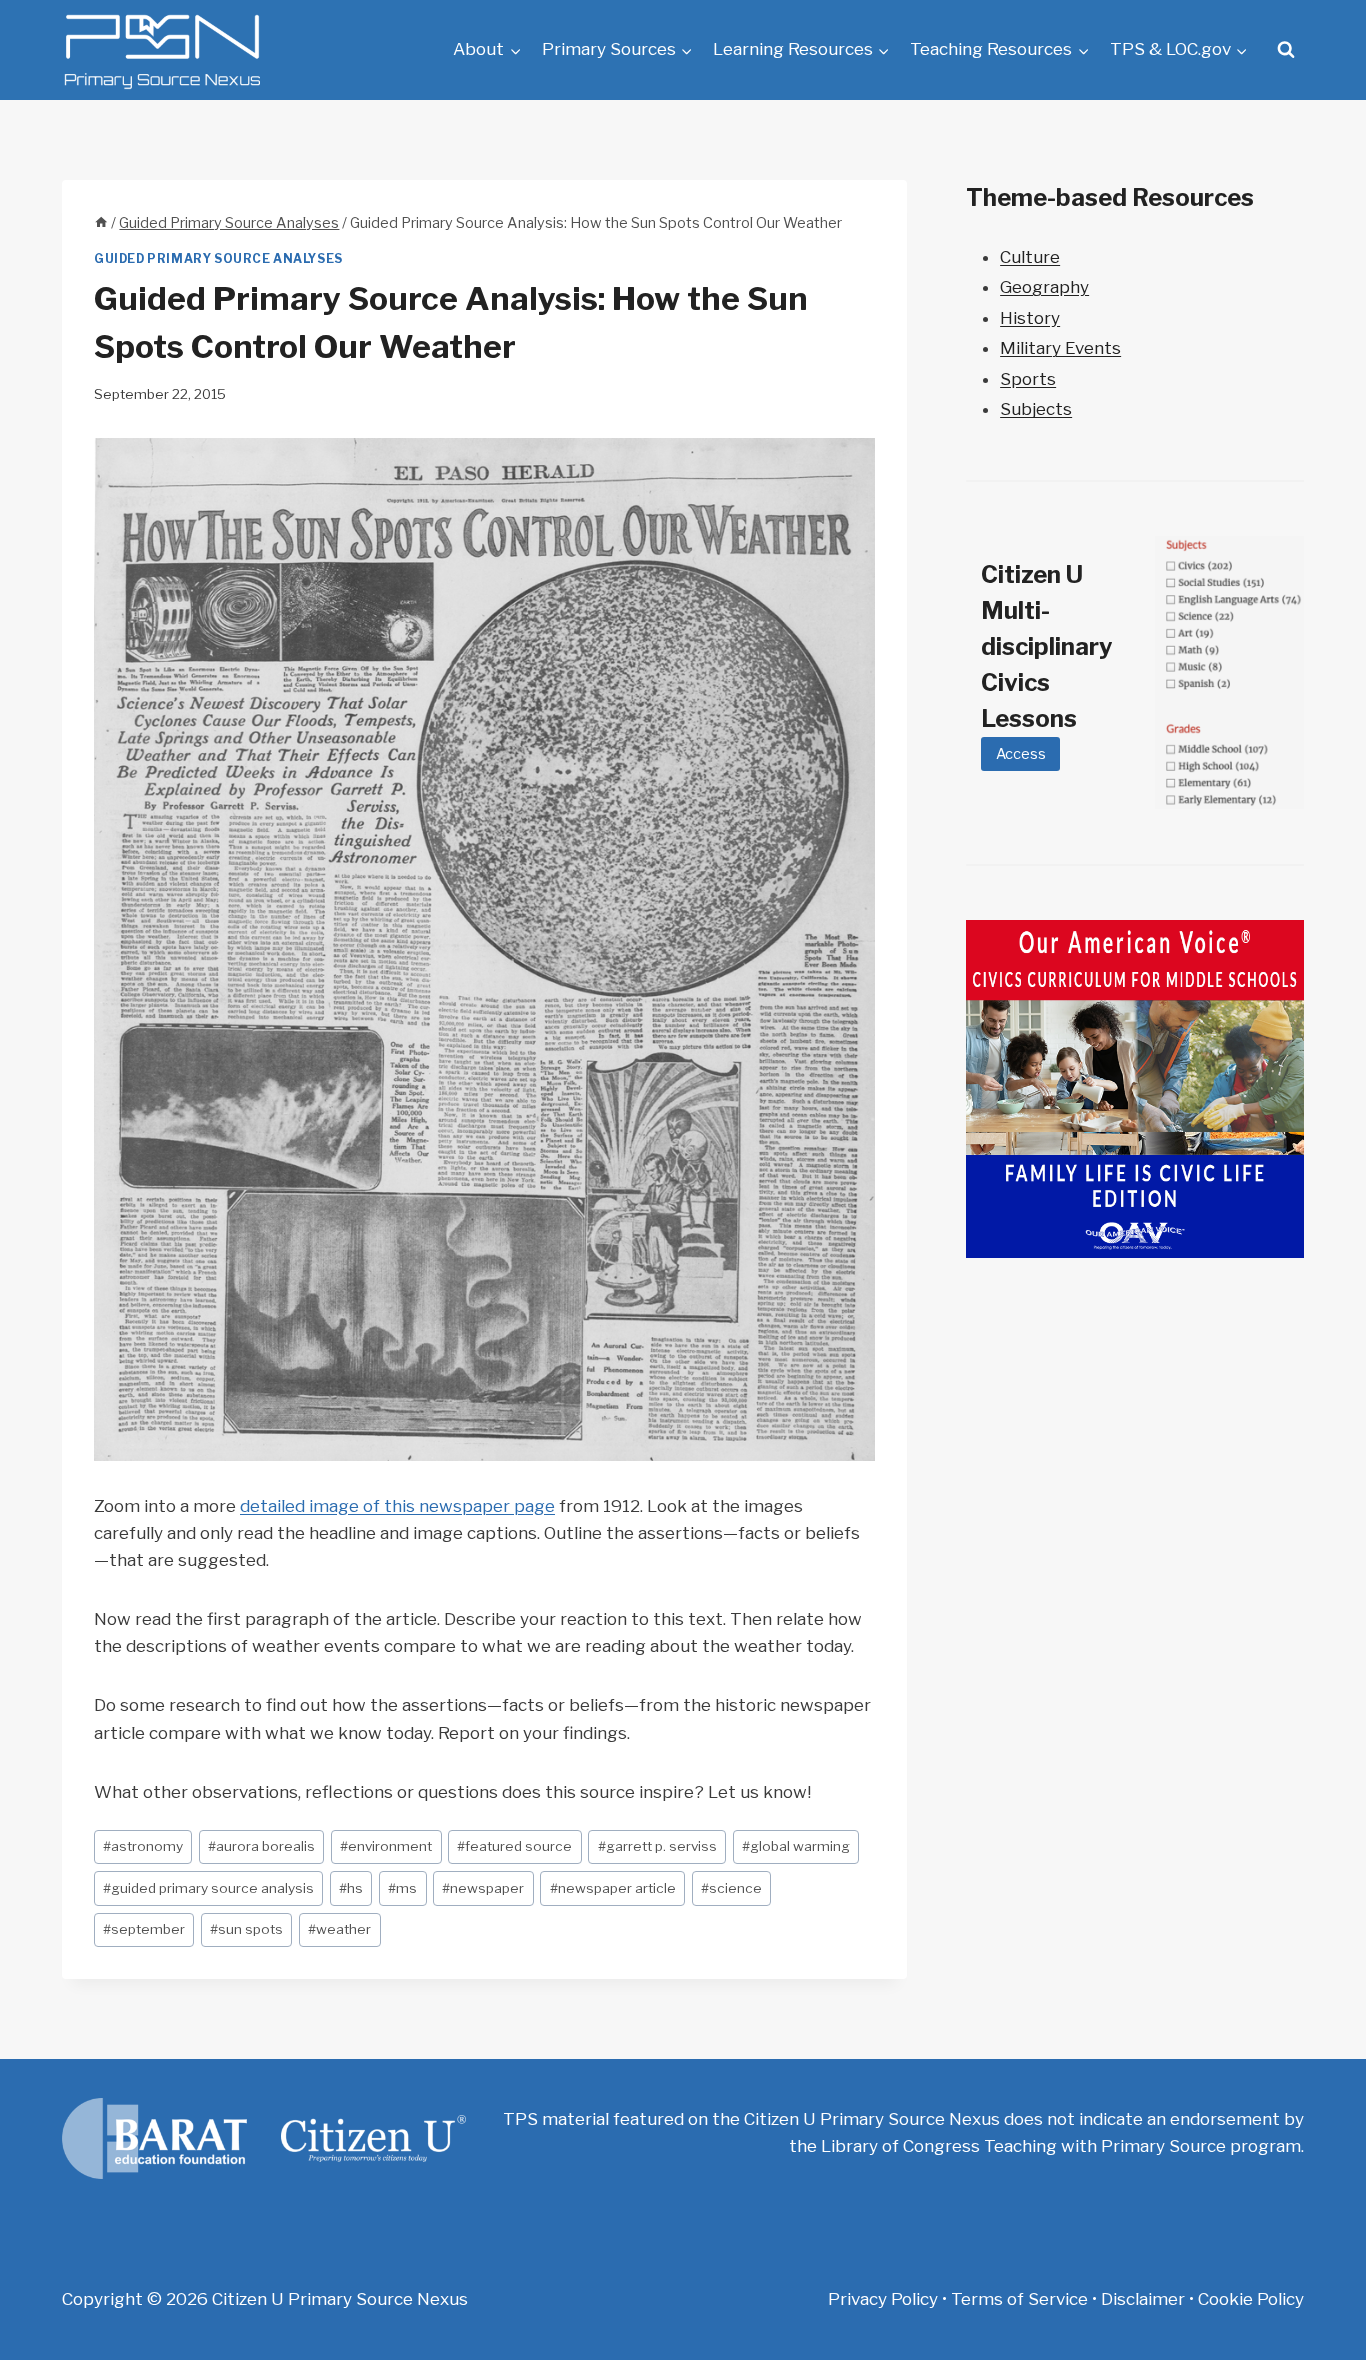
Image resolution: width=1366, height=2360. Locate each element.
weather (339, 1929)
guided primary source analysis (208, 1888)
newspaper (483, 1888)
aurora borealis (261, 1846)
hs (351, 1888)
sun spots (246, 1929)
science (731, 1888)
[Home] (101, 223)
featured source (514, 1846)
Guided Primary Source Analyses (218, 259)
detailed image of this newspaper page (397, 1506)
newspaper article (613, 1888)
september (144, 1929)
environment (386, 1846)
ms (402, 1888)
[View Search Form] (1286, 50)
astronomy (143, 1846)
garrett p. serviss (657, 1846)
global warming (796, 1846)
